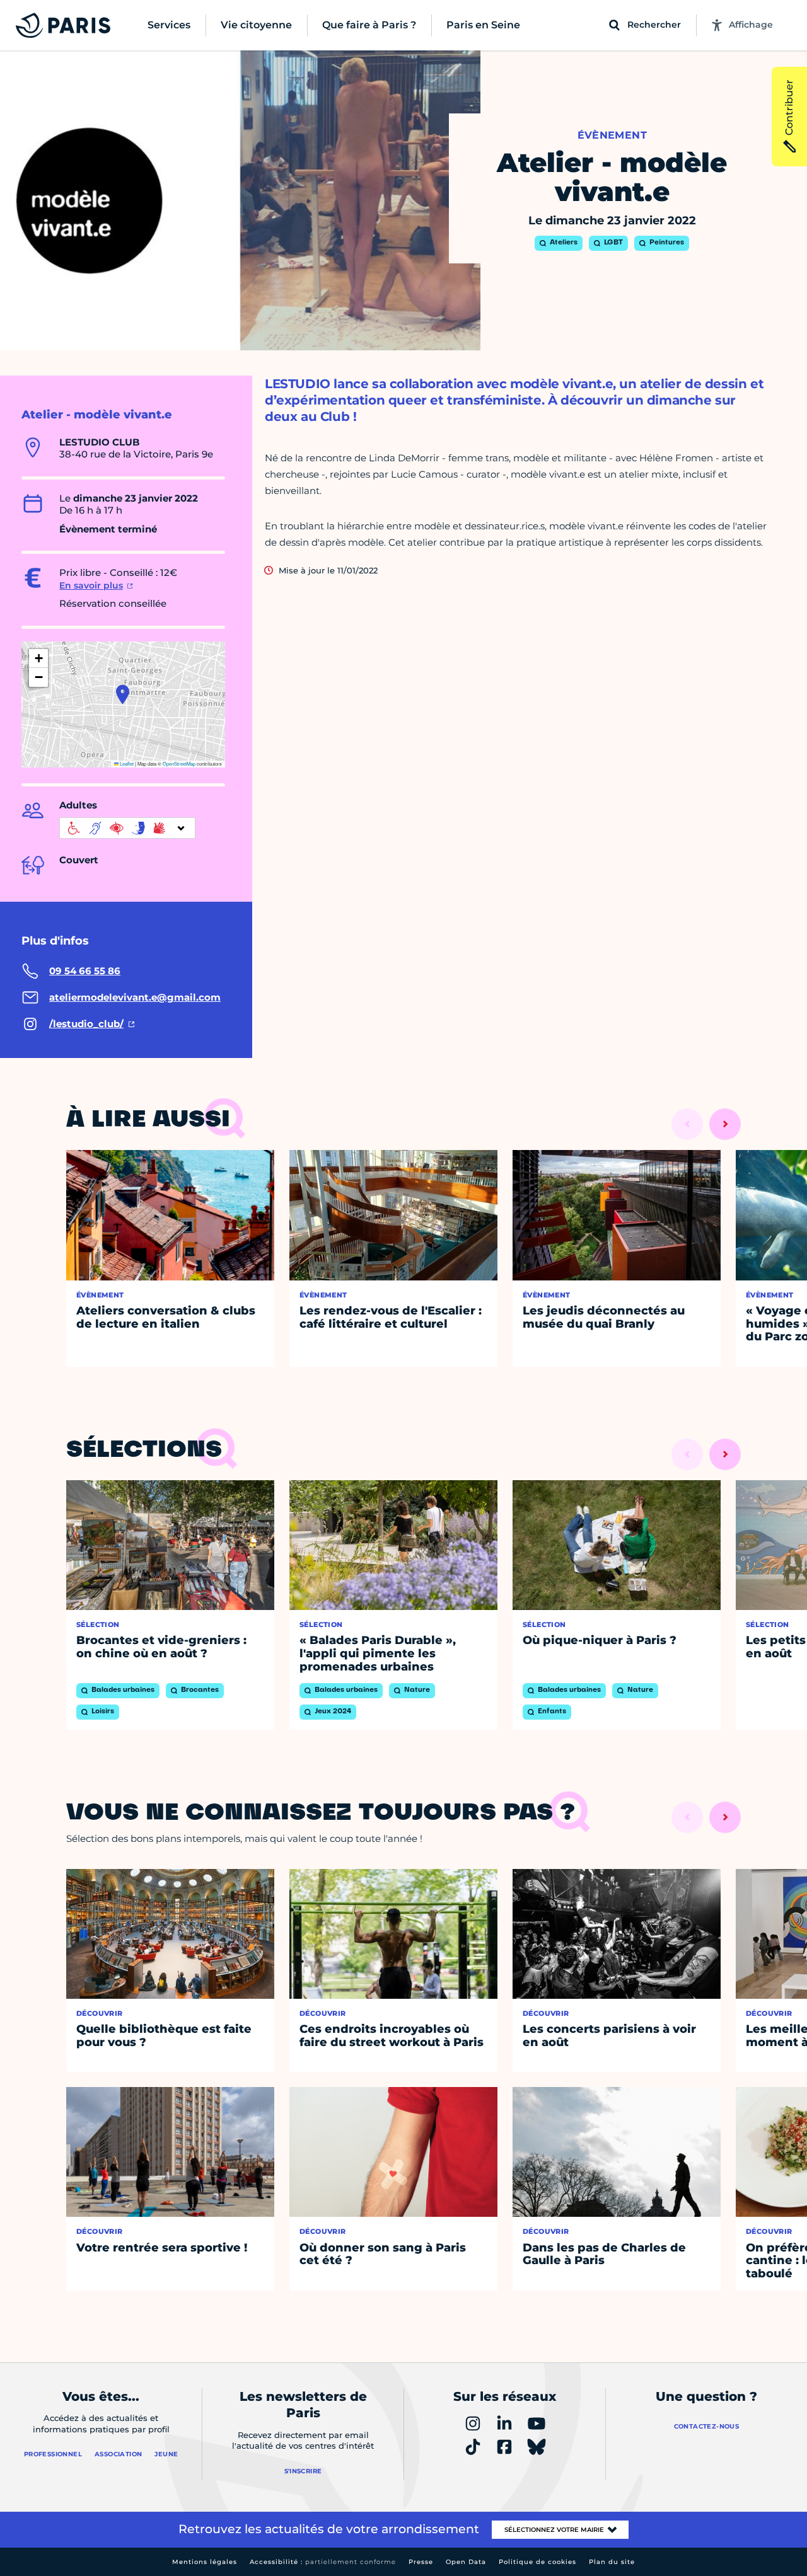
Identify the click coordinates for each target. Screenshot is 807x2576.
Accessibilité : (323, 2562)
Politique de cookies (537, 2562)
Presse (421, 2562)
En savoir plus (91, 585)
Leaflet (126, 763)
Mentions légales (205, 2562)
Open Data (466, 2562)
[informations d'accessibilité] (127, 828)
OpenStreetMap (179, 763)
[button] (123, 694)
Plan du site (612, 2562)
